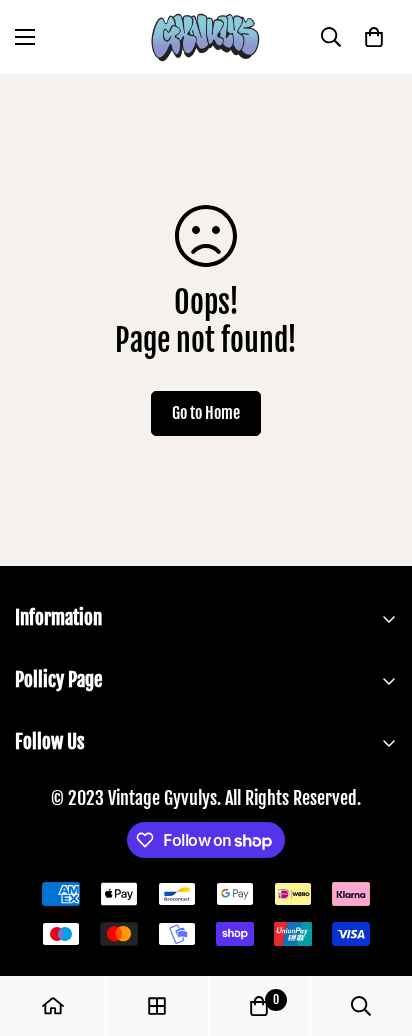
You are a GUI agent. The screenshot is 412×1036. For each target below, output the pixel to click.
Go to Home (206, 413)
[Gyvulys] (206, 37)
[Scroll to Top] (376, 930)
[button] (374, 37)
